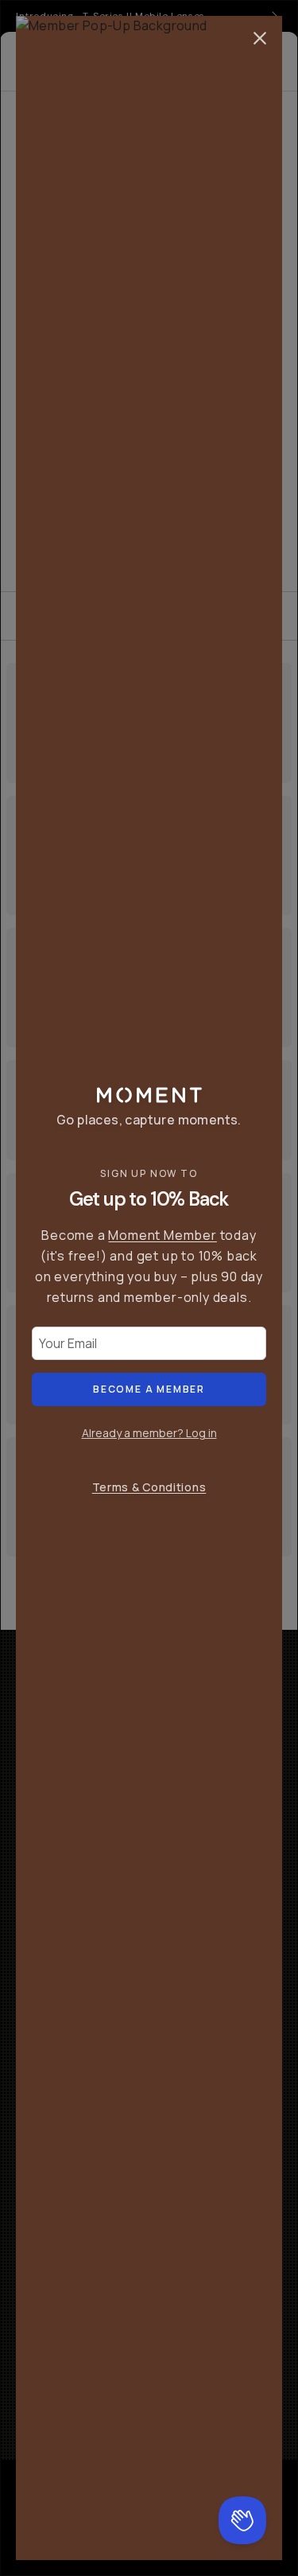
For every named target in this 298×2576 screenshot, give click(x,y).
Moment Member (162, 1235)
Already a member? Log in (149, 1433)
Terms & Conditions (149, 1487)
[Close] (260, 38)
